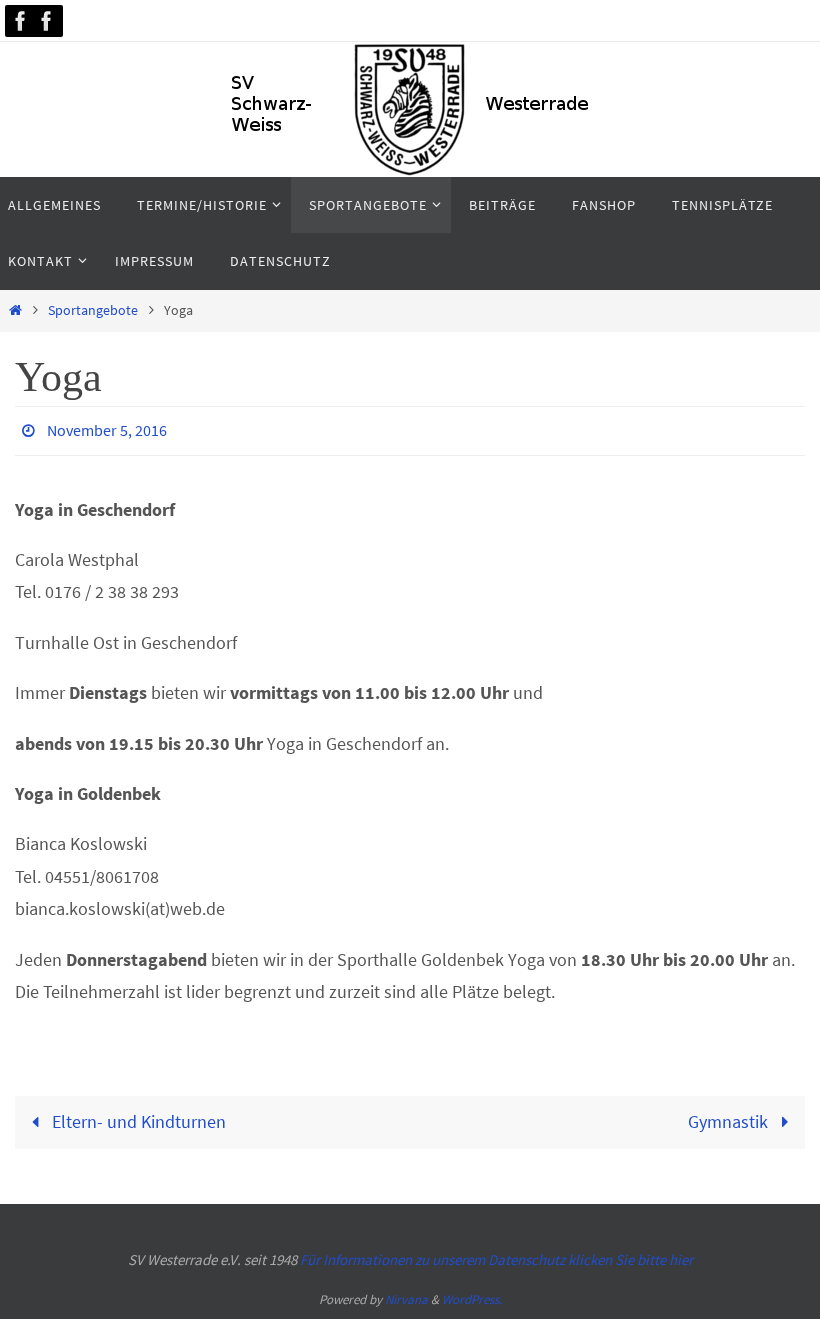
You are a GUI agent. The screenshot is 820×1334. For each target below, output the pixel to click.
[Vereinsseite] (21, 21)
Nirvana (406, 1294)
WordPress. (472, 1294)
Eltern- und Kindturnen (137, 1116)
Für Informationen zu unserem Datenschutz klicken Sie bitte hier (496, 1253)
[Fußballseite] (47, 21)
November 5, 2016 (107, 428)
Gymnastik (730, 1116)
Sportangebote (93, 310)
